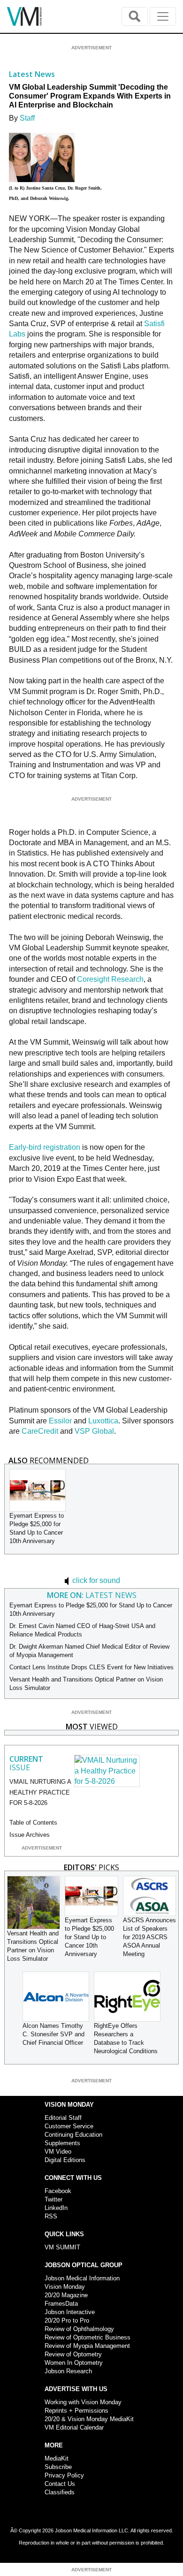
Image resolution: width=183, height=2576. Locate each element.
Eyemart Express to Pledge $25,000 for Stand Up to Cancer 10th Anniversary (89, 1937)
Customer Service (69, 2126)
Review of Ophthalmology (79, 2329)
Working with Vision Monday (83, 2402)
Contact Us (60, 2484)
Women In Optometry (74, 2363)
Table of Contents (33, 1823)
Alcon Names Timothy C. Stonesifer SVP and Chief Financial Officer (53, 2034)
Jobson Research (68, 2371)
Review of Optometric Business (88, 2337)
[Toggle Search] (135, 16)
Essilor (61, 1421)
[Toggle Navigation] (163, 16)
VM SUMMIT (62, 2247)
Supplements (62, 2143)
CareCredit (40, 1431)
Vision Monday (65, 2287)
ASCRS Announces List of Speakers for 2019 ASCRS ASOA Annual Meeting (149, 1937)
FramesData (61, 2304)
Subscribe (58, 2467)
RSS (51, 2216)
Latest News (32, 74)
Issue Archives (30, 1835)
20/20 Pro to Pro (67, 2320)
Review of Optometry (73, 2354)
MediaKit (57, 2458)
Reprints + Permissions (76, 2411)
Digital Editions (65, 2160)
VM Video (58, 2152)
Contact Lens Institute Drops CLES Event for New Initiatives (91, 1667)
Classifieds (60, 2492)
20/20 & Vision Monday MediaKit (89, 2419)
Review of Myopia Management (87, 2346)
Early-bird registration (45, 1147)
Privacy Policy (64, 2475)
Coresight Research (110, 979)
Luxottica (103, 1421)
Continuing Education (73, 2135)
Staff (27, 118)
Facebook (58, 2191)
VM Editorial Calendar (74, 2427)
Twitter (53, 2199)
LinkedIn (56, 2208)
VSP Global (94, 1431)
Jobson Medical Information (82, 2278)
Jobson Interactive (70, 2312)
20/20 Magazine (66, 2295)
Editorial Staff (63, 2118)
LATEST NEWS (92, 1595)
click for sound (95, 1580)
